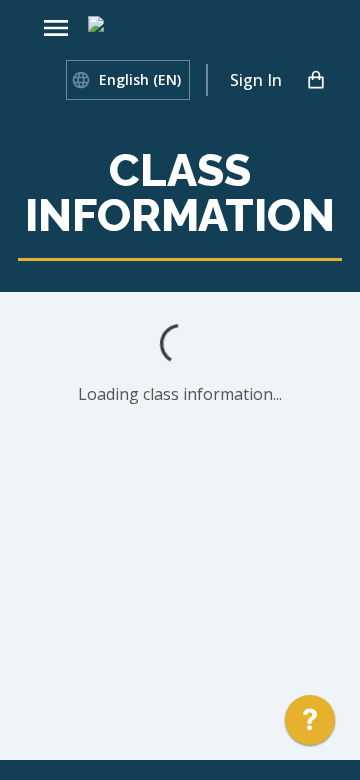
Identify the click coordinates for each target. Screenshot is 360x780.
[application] (310, 725)
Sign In (256, 80)
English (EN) (140, 79)
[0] (316, 80)
